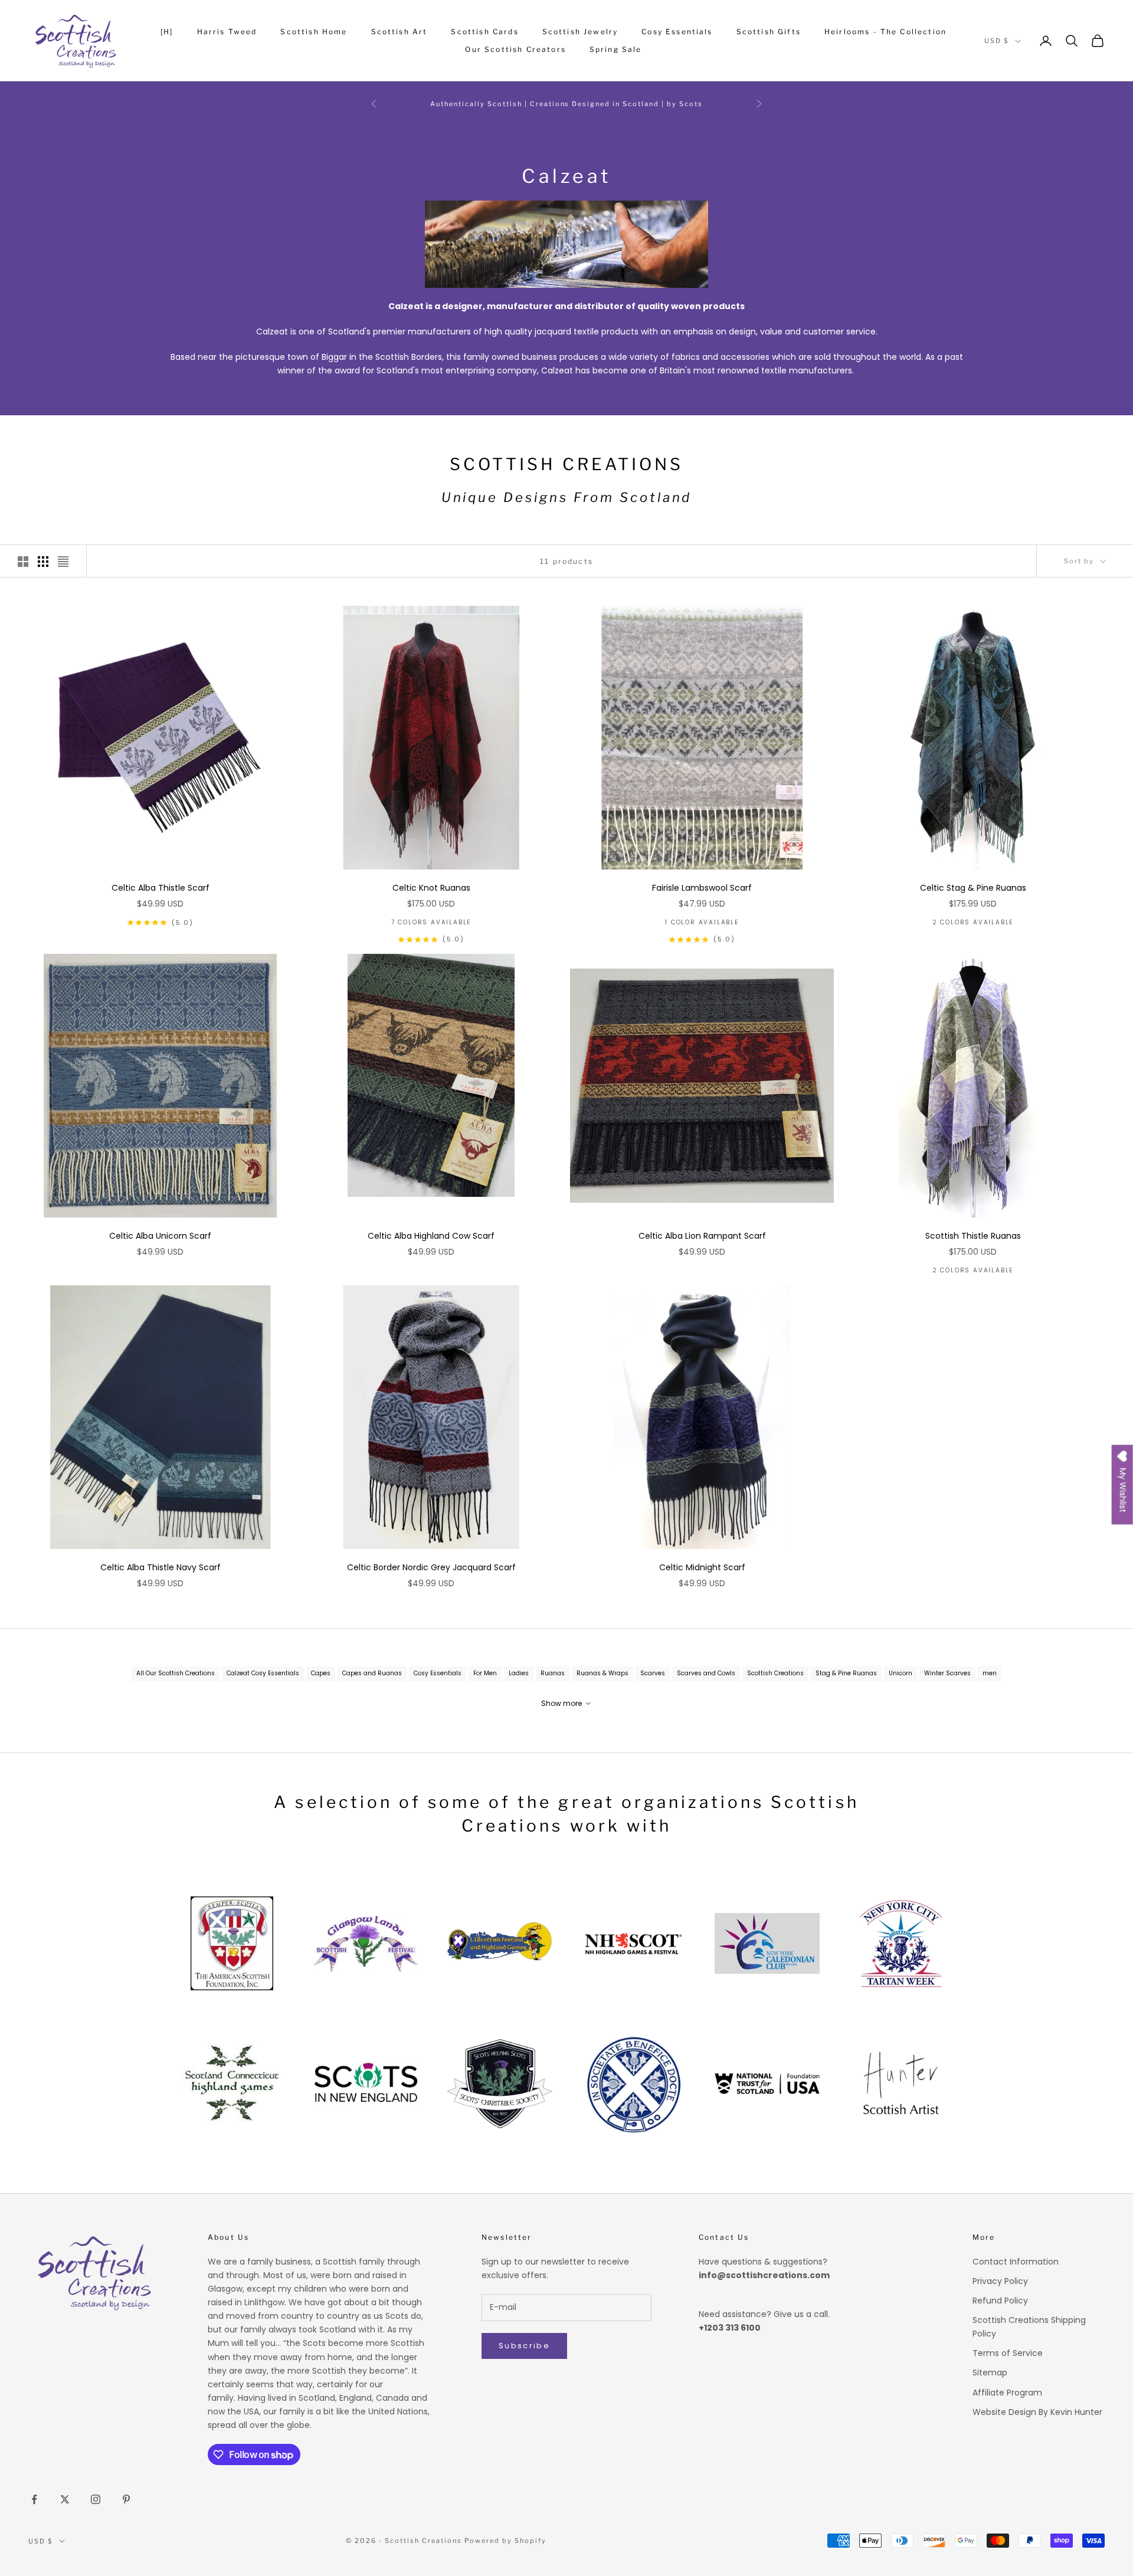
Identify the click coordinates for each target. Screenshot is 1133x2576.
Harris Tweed (227, 32)
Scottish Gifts (769, 32)
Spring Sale (616, 49)
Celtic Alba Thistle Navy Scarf (161, 1567)
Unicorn (900, 1673)
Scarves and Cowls (706, 1673)
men (990, 1673)
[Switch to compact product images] (63, 562)
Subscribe (524, 2346)
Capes (321, 1673)
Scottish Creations (775, 1673)
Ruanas (553, 1673)
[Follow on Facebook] (34, 2499)
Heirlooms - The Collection (885, 32)
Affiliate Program (1007, 2393)
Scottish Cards (484, 32)
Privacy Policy (1000, 2281)
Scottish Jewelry (580, 32)
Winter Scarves (947, 1673)
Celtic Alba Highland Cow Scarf (431, 1236)
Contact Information (1016, 2262)
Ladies (519, 1673)
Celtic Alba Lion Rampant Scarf (702, 1236)
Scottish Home (314, 32)
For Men (485, 1673)
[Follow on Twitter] (65, 2499)
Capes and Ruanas (372, 1673)
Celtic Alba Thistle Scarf (161, 888)
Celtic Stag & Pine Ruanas (973, 888)
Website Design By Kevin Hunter (1037, 2412)
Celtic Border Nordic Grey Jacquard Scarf (431, 1567)
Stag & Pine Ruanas (846, 1673)
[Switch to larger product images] (23, 562)
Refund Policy (1000, 2301)
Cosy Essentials (677, 32)
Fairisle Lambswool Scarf (702, 888)
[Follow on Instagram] (96, 2499)
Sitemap (990, 2372)
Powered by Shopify (505, 2541)
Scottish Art (400, 32)
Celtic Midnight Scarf (702, 1567)
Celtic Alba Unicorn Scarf (160, 1236)
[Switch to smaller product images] (43, 562)
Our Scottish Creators (515, 49)
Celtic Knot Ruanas (431, 888)
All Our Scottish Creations (176, 1673)
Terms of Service (1008, 2353)
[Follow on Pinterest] (126, 2499)
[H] (167, 32)
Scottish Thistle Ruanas (973, 1236)
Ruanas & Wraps (602, 1673)
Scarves (653, 1673)
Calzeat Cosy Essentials (263, 1673)
